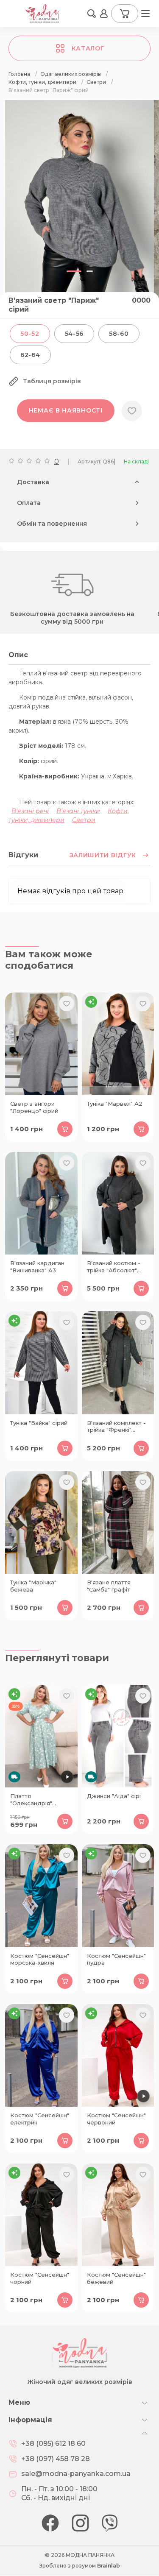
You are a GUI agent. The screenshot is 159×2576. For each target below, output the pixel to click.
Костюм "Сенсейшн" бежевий (116, 2278)
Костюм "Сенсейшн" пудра (116, 1959)
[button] (92, 14)
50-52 (30, 334)
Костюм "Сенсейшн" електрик (40, 2119)
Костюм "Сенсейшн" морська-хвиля (40, 1959)
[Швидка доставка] (41, 1736)
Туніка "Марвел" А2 (115, 1104)
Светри (84, 820)
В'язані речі (30, 811)
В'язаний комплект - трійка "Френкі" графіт (116, 1427)
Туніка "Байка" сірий (39, 1423)
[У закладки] (132, 411)
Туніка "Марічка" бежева (33, 1586)
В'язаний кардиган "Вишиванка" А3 (37, 1267)
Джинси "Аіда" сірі (114, 1796)
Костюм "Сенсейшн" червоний (116, 2119)
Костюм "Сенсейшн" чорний (40, 2278)
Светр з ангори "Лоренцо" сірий (34, 1107)
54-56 (74, 334)
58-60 (119, 334)
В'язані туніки (78, 811)
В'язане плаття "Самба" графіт (109, 1586)
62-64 (30, 355)
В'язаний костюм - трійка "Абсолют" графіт (114, 1267)
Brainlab (109, 2566)
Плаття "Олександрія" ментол (31, 1800)
